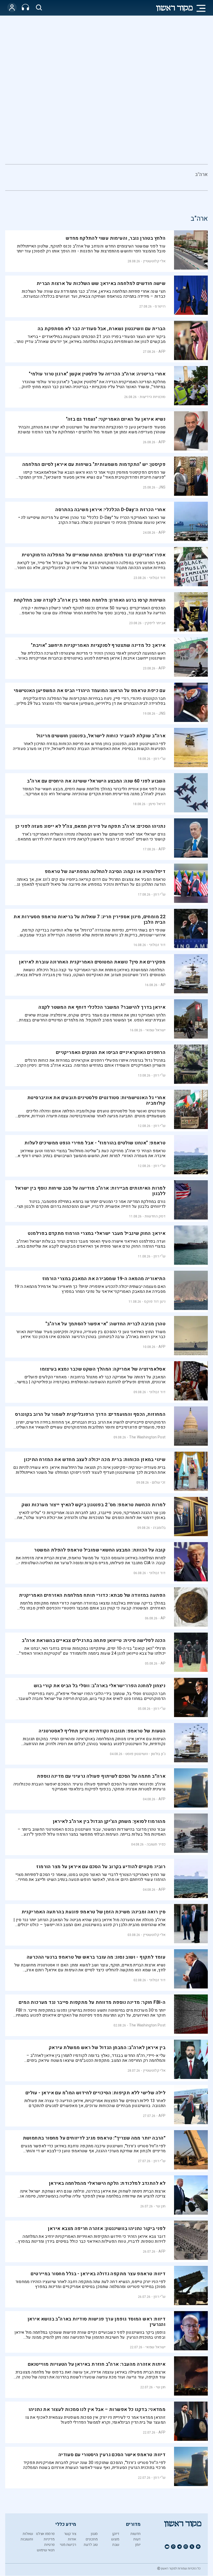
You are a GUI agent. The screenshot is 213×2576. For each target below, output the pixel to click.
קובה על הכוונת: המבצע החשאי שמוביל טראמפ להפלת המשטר (100, 1550)
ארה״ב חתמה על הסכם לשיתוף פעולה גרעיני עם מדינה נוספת (101, 1776)
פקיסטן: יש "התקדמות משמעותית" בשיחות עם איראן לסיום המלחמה (94, 464)
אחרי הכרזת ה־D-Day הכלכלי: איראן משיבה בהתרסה (110, 510)
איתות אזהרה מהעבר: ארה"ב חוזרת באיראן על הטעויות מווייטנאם (97, 2364)
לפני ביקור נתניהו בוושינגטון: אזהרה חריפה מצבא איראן (107, 2229)
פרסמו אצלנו (45, 2534)
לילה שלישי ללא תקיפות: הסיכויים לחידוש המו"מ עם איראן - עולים (95, 2093)
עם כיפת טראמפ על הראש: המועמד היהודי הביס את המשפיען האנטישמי (90, 691)
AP (163, 985)
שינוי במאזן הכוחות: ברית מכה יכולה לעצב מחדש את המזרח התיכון (95, 1460)
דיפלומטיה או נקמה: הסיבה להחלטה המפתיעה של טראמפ (105, 872)
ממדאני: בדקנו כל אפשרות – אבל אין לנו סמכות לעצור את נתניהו (97, 2409)
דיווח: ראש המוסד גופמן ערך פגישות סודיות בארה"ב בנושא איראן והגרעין (97, 2322)
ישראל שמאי (155, 1030)
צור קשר (70, 2534)
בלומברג (159, 1528)
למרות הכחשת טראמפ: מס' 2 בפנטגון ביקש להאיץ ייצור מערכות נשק (94, 1505)
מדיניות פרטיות (49, 2542)
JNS (162, 487)
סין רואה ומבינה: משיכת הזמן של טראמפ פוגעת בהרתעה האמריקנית (94, 1912)
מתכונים (92, 2539)
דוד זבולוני (157, 578)
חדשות (135, 2534)
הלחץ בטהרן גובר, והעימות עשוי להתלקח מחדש (116, 238)
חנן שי (161, 2206)
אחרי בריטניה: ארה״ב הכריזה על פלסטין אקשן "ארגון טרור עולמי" (97, 374)
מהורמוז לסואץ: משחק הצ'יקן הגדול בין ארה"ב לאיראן (109, 1821)
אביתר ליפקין (155, 623)
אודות (72, 2539)
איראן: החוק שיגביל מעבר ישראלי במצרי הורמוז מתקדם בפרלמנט (97, 1233)
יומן (138, 2545)
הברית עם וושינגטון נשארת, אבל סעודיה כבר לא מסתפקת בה (102, 329)
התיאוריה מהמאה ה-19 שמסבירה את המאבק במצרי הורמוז (104, 1279)
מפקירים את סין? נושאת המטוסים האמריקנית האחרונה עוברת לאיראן (92, 962)
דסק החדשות (155, 1216)
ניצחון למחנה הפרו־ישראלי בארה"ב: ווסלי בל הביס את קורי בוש (100, 1686)
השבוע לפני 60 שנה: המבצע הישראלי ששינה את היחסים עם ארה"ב (96, 781)
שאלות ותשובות (27, 2536)
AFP (162, 352)
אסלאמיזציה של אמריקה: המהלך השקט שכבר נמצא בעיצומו (103, 1369)
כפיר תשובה (156, 1844)
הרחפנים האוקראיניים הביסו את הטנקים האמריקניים (111, 1052)
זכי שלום (159, 1482)
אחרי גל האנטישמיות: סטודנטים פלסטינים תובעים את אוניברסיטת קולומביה (96, 1100)
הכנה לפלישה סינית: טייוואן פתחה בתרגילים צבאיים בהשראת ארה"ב (94, 1641)
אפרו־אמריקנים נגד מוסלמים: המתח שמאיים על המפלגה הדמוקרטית (94, 555)
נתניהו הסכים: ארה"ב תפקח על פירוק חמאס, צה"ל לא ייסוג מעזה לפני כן (90, 826)
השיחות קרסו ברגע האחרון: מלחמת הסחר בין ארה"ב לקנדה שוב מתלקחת (89, 600)
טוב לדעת (91, 2545)
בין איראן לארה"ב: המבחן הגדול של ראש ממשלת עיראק (107, 2048)
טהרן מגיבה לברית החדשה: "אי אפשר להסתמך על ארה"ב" (106, 1324)
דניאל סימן (157, 804)
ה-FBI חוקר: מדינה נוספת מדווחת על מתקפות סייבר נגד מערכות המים (92, 2002)
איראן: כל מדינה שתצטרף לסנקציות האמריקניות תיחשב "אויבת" (98, 645)
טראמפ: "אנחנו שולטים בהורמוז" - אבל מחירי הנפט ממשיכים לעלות (95, 1143)
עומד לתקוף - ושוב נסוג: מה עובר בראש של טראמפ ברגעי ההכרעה (96, 1957)
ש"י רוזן (159, 759)
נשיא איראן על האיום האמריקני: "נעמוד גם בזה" (116, 419)
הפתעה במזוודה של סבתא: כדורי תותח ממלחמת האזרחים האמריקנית (92, 1595)
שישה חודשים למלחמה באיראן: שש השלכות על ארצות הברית (101, 283)
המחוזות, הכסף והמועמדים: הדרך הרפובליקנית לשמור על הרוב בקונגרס (90, 1414)
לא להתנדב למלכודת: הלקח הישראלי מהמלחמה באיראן (106, 2183)
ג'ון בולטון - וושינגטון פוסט (146, 1754)
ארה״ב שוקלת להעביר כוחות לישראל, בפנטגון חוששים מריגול (101, 736)
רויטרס (160, 306)
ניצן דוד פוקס (155, 1302)
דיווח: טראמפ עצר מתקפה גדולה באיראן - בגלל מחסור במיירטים (98, 2274)
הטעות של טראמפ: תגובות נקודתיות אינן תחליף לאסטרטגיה (102, 1731)
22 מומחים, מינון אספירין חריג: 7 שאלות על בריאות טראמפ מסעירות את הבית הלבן (89, 919)
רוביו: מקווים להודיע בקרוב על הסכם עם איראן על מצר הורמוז (101, 1867)
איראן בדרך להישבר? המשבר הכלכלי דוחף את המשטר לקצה (102, 1007)
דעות (137, 2539)
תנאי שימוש (46, 2550)
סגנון (94, 2534)
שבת (116, 2545)
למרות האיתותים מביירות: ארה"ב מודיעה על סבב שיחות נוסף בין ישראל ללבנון (90, 1191)
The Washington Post (147, 1437)
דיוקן (116, 2534)
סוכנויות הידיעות (153, 397)
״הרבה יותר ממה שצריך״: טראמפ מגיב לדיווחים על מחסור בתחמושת (94, 2138)
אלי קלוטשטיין (154, 261)
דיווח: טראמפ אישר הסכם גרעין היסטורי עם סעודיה (112, 2455)
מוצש (115, 2539)
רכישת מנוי (68, 2545)
